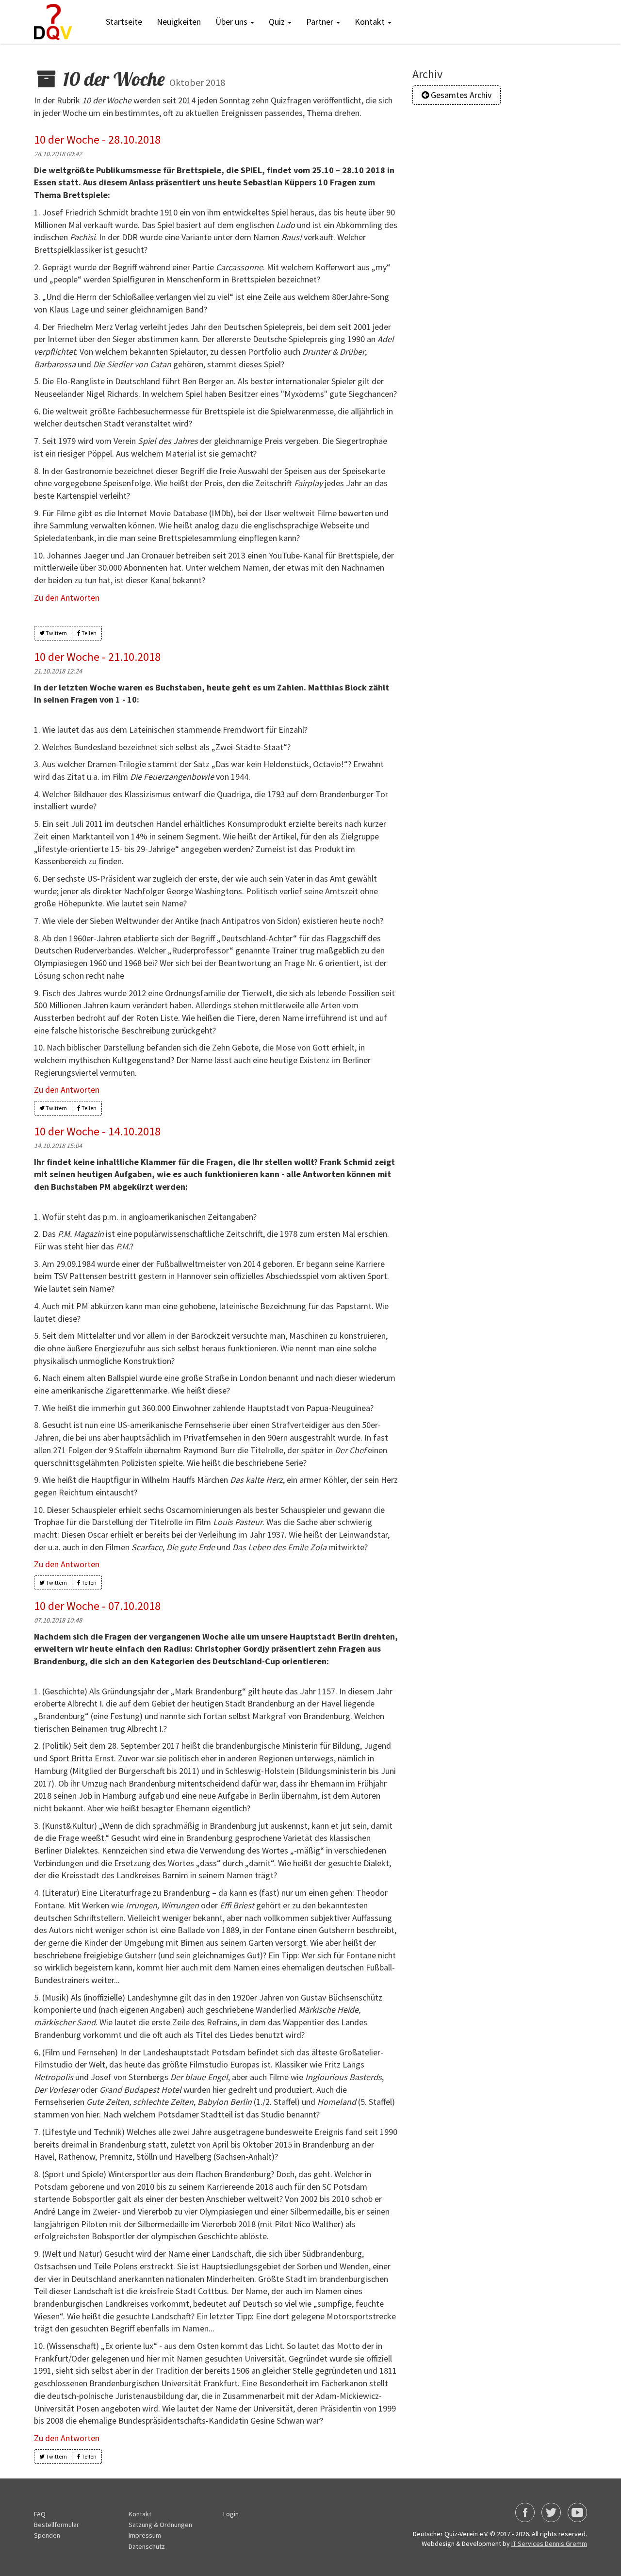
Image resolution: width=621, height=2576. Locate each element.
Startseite (124, 22)
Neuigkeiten (179, 22)
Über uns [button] (232, 22)
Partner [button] (321, 22)
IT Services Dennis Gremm (549, 2543)
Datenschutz (147, 2546)
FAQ (40, 2514)
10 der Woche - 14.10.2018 (97, 1131)
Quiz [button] (278, 22)
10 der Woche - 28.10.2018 (97, 139)
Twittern (56, 633)
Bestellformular (57, 2525)
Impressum (145, 2535)
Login (231, 2514)
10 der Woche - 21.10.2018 (97, 657)
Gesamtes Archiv (460, 95)
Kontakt (140, 2514)
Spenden (47, 2535)
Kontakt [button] (371, 22)
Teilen (89, 633)
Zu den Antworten (67, 598)
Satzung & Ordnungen (160, 2525)
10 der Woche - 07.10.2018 (97, 1606)
